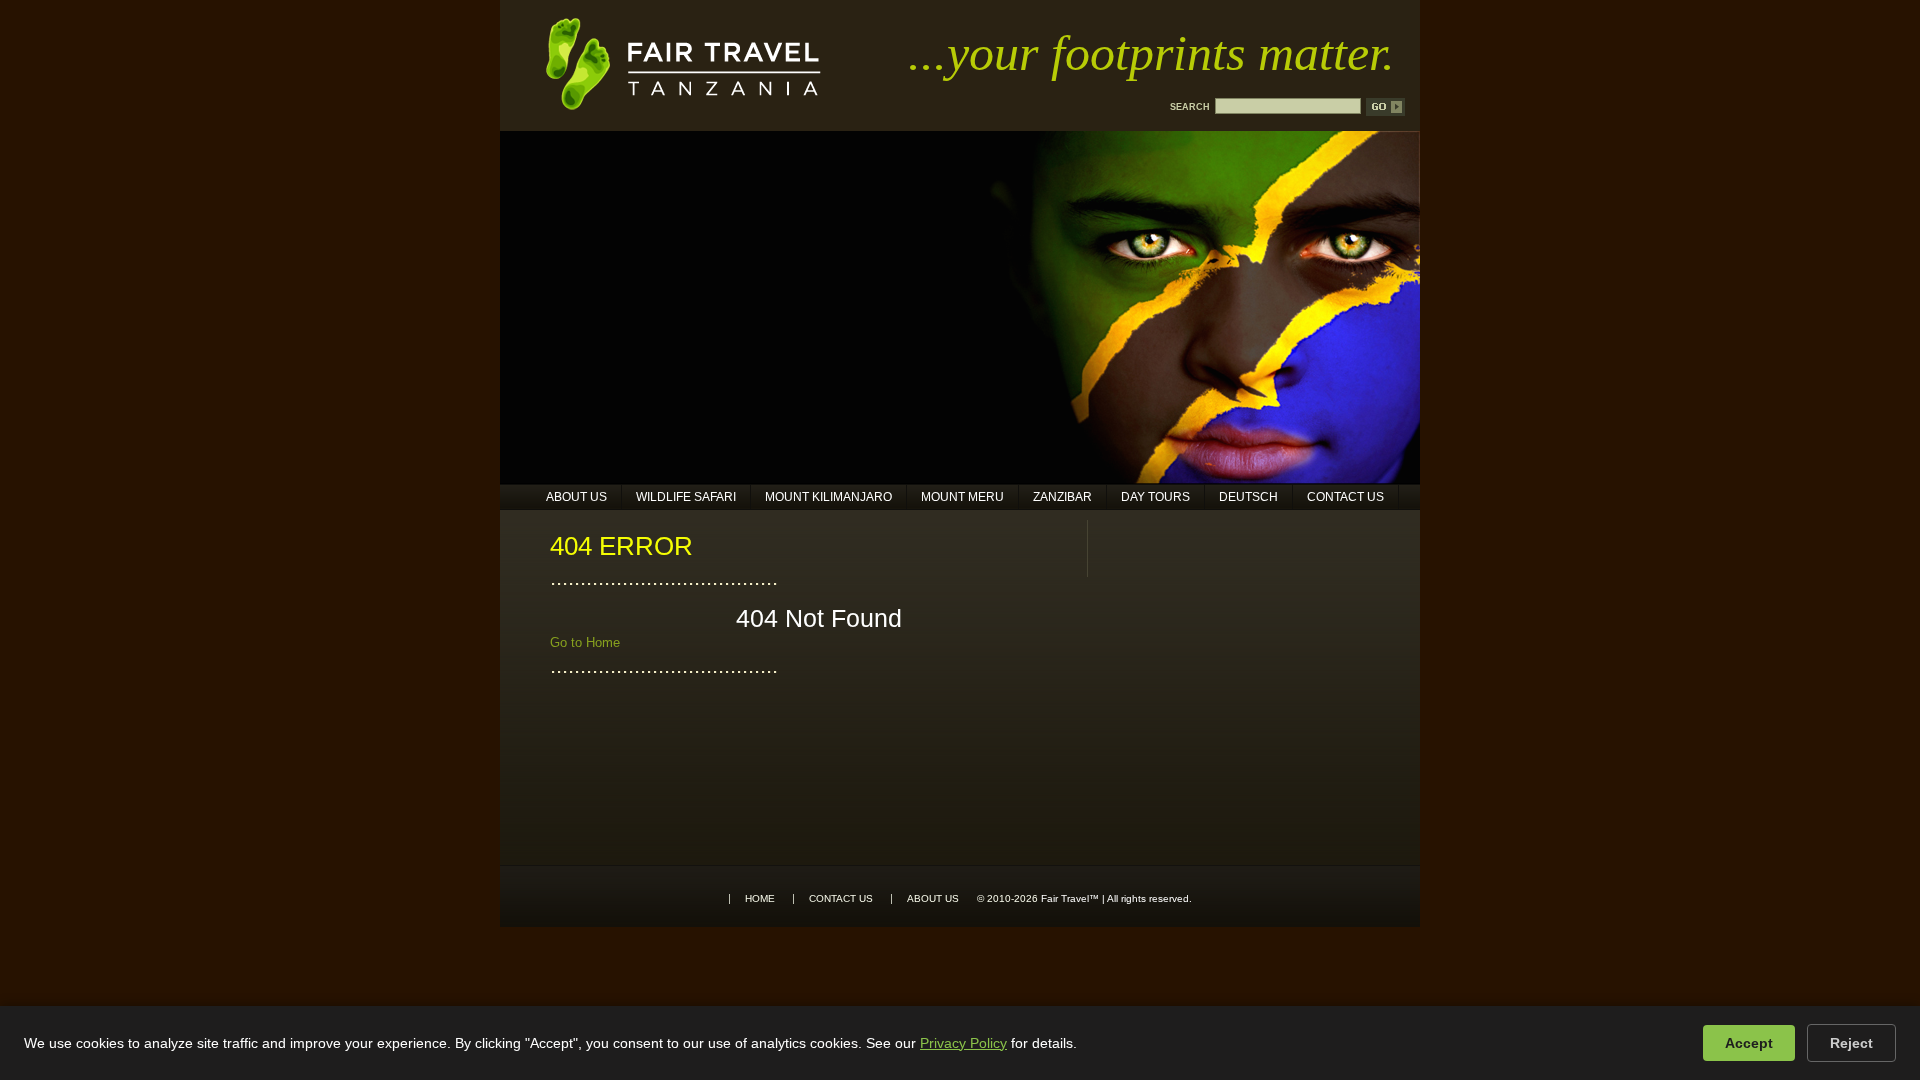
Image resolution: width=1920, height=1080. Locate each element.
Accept (1749, 1043)
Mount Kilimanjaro (828, 497)
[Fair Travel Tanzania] (683, 105)
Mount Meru (962, 497)
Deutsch (1248, 497)
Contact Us (1345, 497)
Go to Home (585, 642)
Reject (1851, 1043)
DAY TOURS (1155, 497)
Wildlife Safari (686, 497)
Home (760, 899)
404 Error (621, 546)
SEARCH (1190, 107)
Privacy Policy (963, 1043)
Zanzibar (1062, 497)
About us (576, 497)
